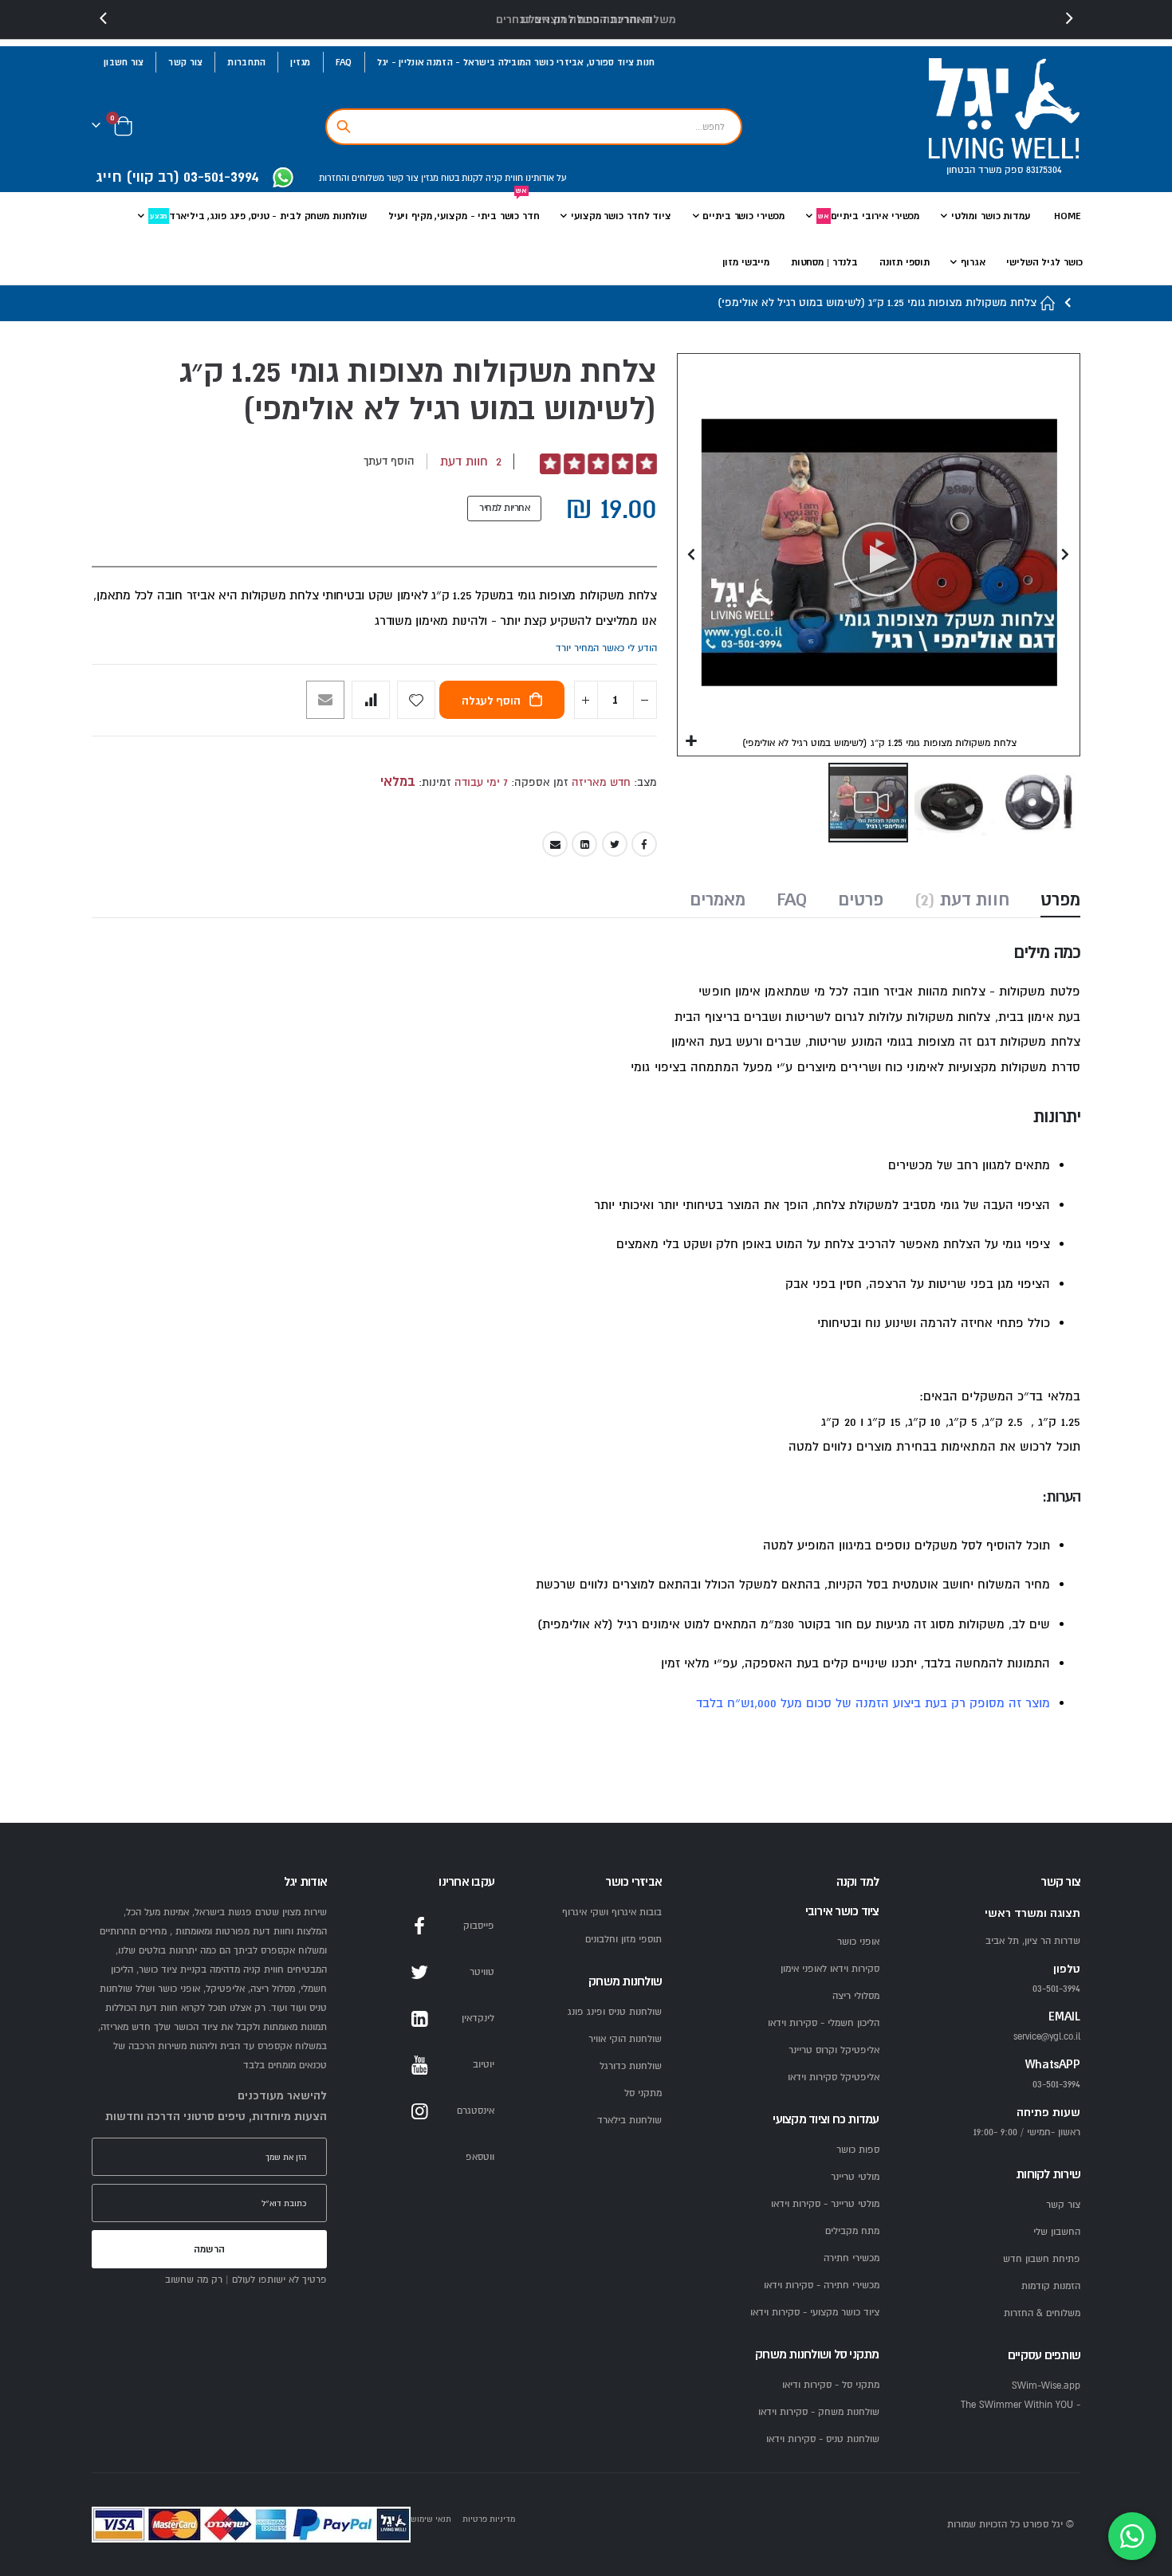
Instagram (419, 2111)
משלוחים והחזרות (352, 178)
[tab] (1060, 901)
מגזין (300, 62)
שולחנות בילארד (629, 2120)
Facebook (644, 844)
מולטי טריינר (855, 2177)
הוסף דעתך (389, 461)
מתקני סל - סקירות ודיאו (831, 2385)
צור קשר (185, 62)
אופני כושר (858, 1942)
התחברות (246, 62)
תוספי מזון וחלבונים (623, 1940)
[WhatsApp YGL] (283, 179)
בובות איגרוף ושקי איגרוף (612, 1912)
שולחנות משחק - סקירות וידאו (819, 2412)
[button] (692, 742)
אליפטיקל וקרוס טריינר (834, 2050)
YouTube (419, 2065)
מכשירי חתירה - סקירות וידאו (822, 2285)
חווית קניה (503, 178)
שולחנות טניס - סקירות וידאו (823, 2439)
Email (555, 844)
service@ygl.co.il (1047, 2037)
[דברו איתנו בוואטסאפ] (1132, 2536)
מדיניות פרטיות (489, 2519)
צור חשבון (124, 62)
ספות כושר (858, 2150)
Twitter (615, 844)
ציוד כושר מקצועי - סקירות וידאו (815, 2313)
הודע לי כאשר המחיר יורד (606, 648)
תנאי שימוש (431, 2519)
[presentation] (104, 19)
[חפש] (344, 127)
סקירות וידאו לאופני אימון (830, 1969)
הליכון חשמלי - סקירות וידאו (824, 2023)
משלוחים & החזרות (1042, 2313)
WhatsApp (419, 2158)
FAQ (344, 62)
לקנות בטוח (461, 178)
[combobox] (534, 127)
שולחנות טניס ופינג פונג (615, 2012)
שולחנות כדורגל (631, 2066)
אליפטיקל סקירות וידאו (834, 2077)
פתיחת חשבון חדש (1042, 2259)
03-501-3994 (1056, 2085)
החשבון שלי (1057, 2232)
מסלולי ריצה (856, 1996)
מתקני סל (643, 2093)
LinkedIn (584, 844)
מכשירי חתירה (851, 2258)
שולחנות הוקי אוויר (625, 2039)
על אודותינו (545, 178)
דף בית (1048, 303)
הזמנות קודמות (1051, 2286)
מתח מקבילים (852, 2231)
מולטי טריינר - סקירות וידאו (825, 2204)
